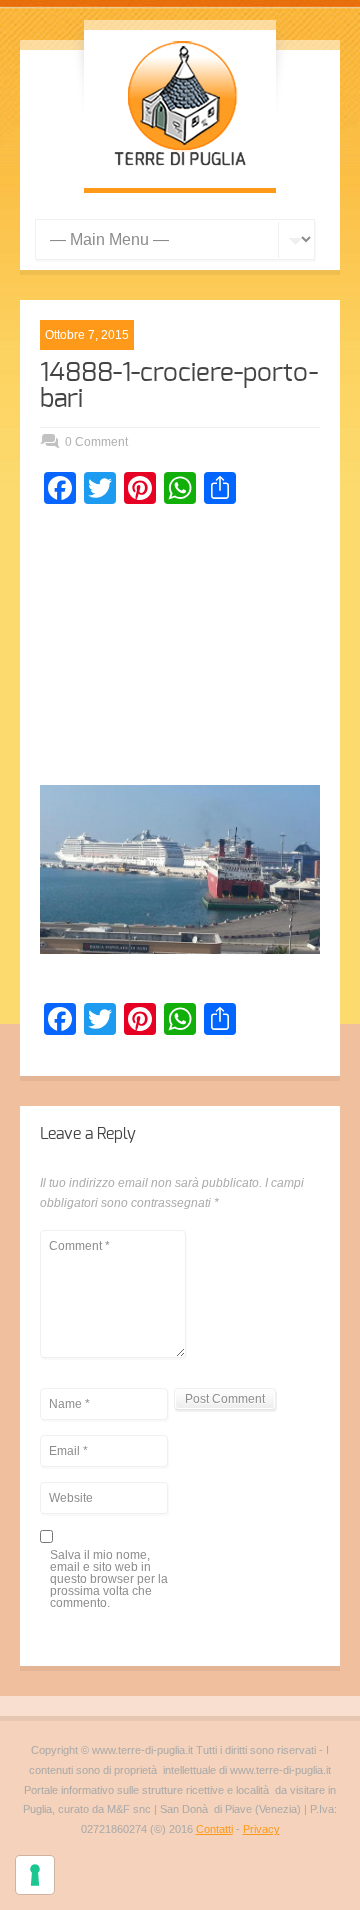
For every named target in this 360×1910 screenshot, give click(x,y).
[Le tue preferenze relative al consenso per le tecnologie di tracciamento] (35, 1875)
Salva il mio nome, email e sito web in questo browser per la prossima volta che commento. (109, 1579)
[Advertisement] (180, 650)
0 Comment (96, 442)
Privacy (261, 1829)
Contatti (214, 1829)
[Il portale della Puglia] (180, 168)
